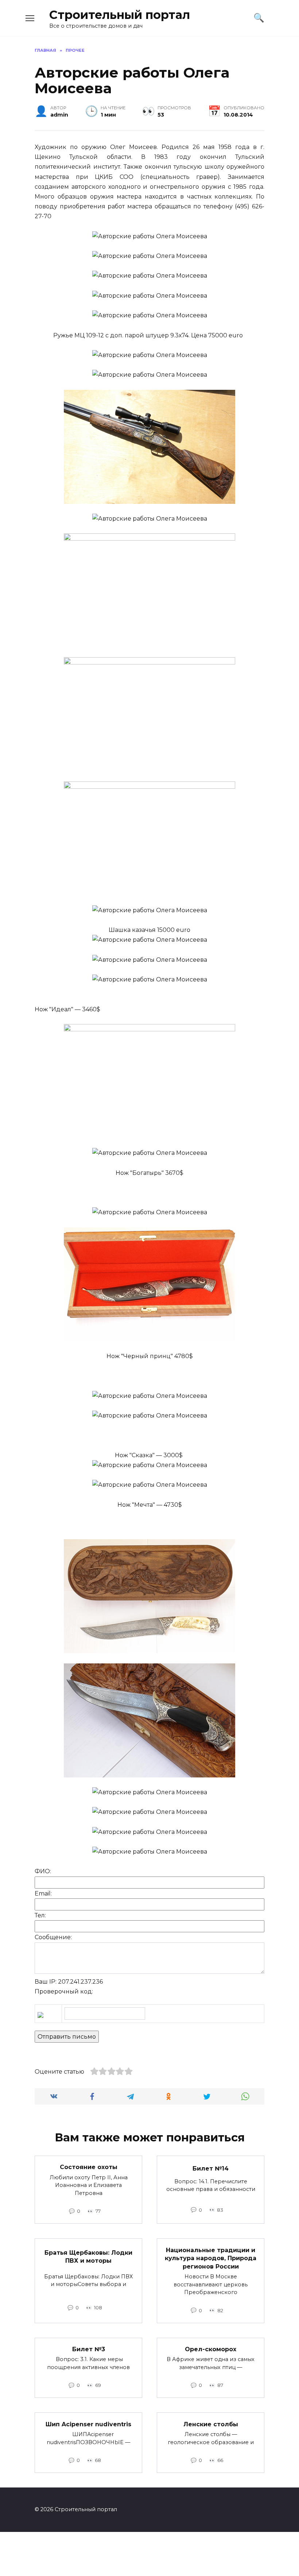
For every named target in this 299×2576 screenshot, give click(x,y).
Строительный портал (120, 15)
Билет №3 (89, 2349)
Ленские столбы (211, 2424)
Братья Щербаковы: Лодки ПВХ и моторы (88, 2257)
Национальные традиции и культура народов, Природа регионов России (211, 2258)
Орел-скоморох (211, 2349)
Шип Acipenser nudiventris (88, 2424)
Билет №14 (211, 2169)
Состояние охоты (89, 2167)
